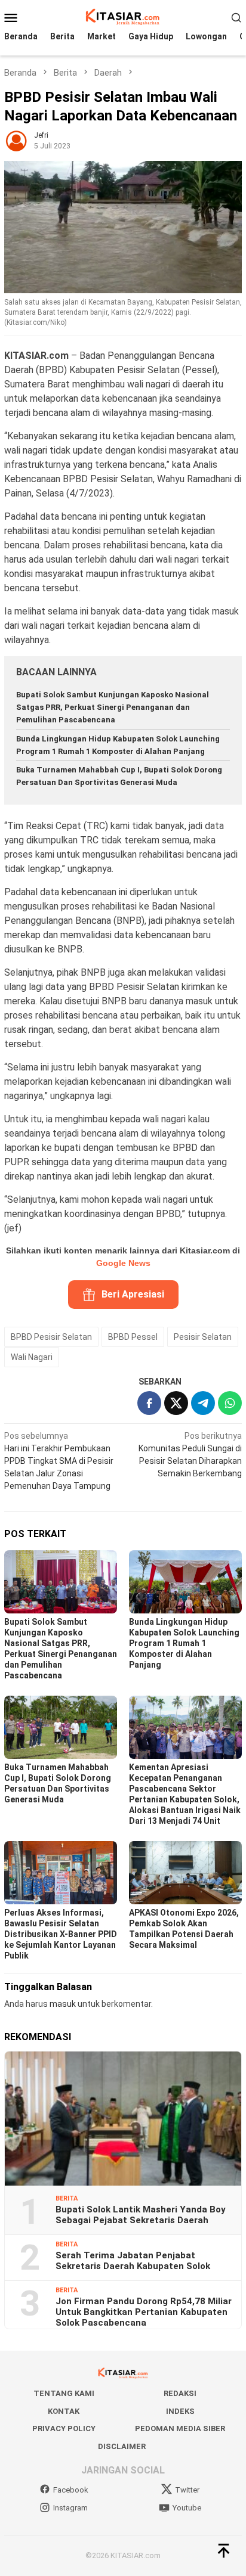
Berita (67, 2198)
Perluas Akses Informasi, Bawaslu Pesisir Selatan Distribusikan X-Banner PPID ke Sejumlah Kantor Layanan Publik (61, 1934)
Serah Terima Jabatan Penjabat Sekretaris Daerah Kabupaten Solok (133, 2261)
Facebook (71, 2490)
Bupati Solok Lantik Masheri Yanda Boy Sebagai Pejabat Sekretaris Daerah (141, 2215)
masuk (63, 2004)
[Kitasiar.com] (123, 17)
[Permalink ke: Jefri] (16, 139)
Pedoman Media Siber (180, 2428)
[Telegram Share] (203, 1403)
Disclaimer (122, 2446)
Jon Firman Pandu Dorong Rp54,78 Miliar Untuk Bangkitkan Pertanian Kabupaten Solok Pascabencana (144, 2312)
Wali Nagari (32, 1357)
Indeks (180, 2411)
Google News (123, 1263)
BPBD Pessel (133, 1337)
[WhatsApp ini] (230, 1403)
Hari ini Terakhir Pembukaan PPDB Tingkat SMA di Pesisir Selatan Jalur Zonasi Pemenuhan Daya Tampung (59, 1461)
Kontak (64, 2411)
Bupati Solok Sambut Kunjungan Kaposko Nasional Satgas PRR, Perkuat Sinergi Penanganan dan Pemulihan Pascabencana (113, 707)
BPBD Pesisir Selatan (51, 1337)
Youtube (187, 2508)
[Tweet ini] (176, 1403)
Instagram (70, 2508)
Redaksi (180, 2393)
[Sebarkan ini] (149, 1403)
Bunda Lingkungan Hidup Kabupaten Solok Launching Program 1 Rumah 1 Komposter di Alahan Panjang (184, 1643)
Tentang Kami (64, 2393)
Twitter (187, 2490)
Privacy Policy (64, 2428)
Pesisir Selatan (203, 1337)
